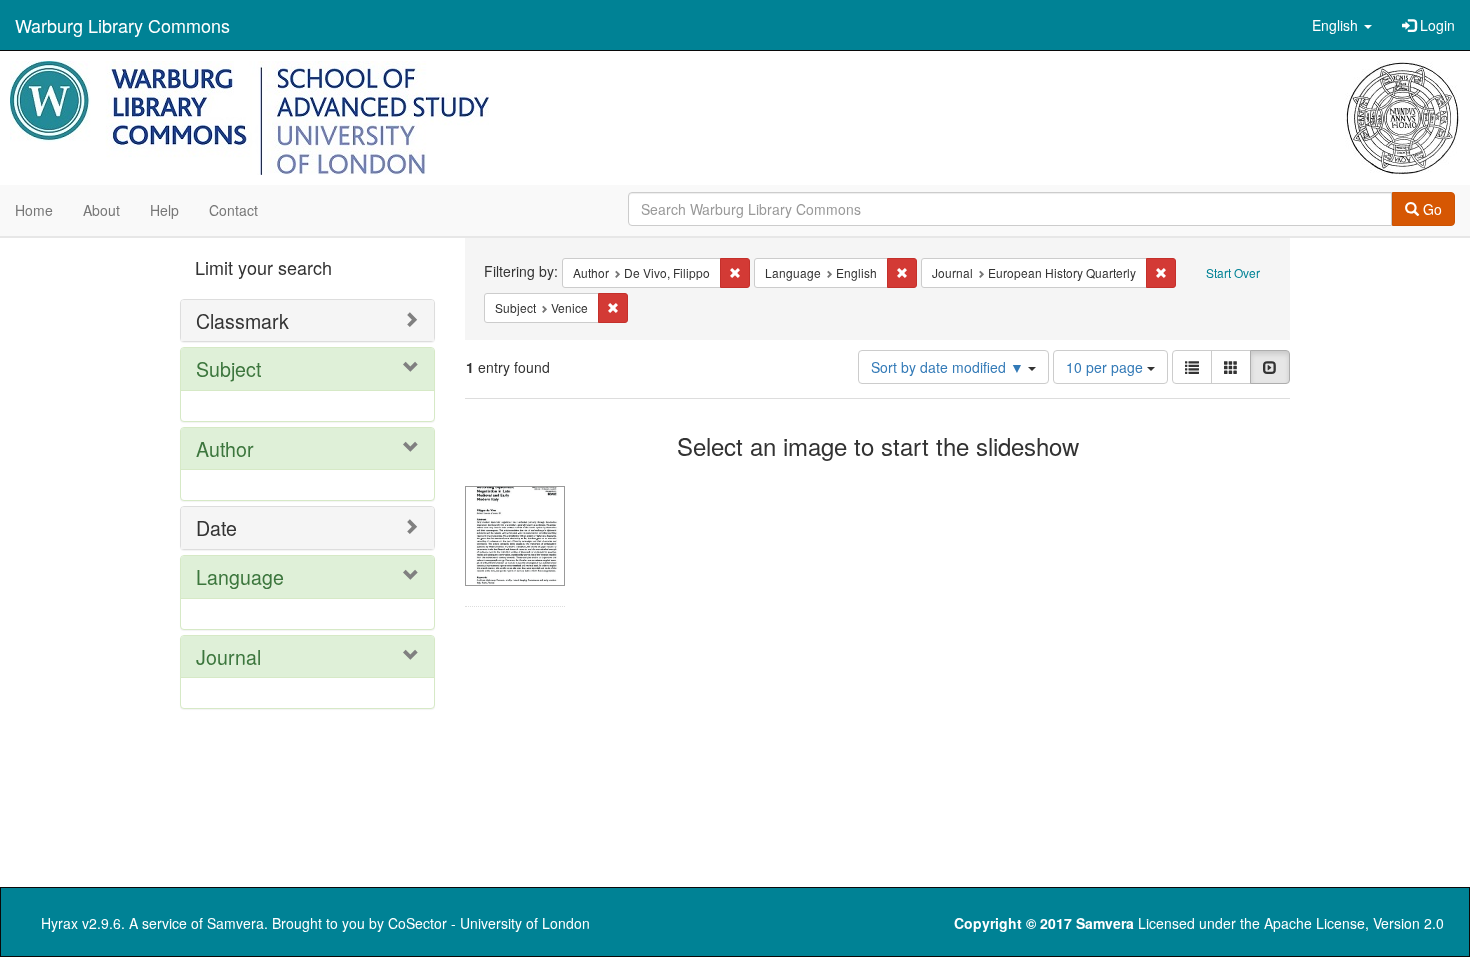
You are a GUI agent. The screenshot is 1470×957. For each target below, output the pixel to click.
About (101, 210)
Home (34, 210)
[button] (1342, 25)
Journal (228, 656)
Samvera (235, 923)
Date (216, 527)
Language (240, 576)
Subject (228, 368)
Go (1430, 209)
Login (1435, 25)
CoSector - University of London (489, 923)
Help (164, 210)
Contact (233, 210)
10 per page (1106, 367)
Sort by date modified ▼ (949, 367)
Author (225, 448)
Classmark (242, 320)
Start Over (1233, 272)
